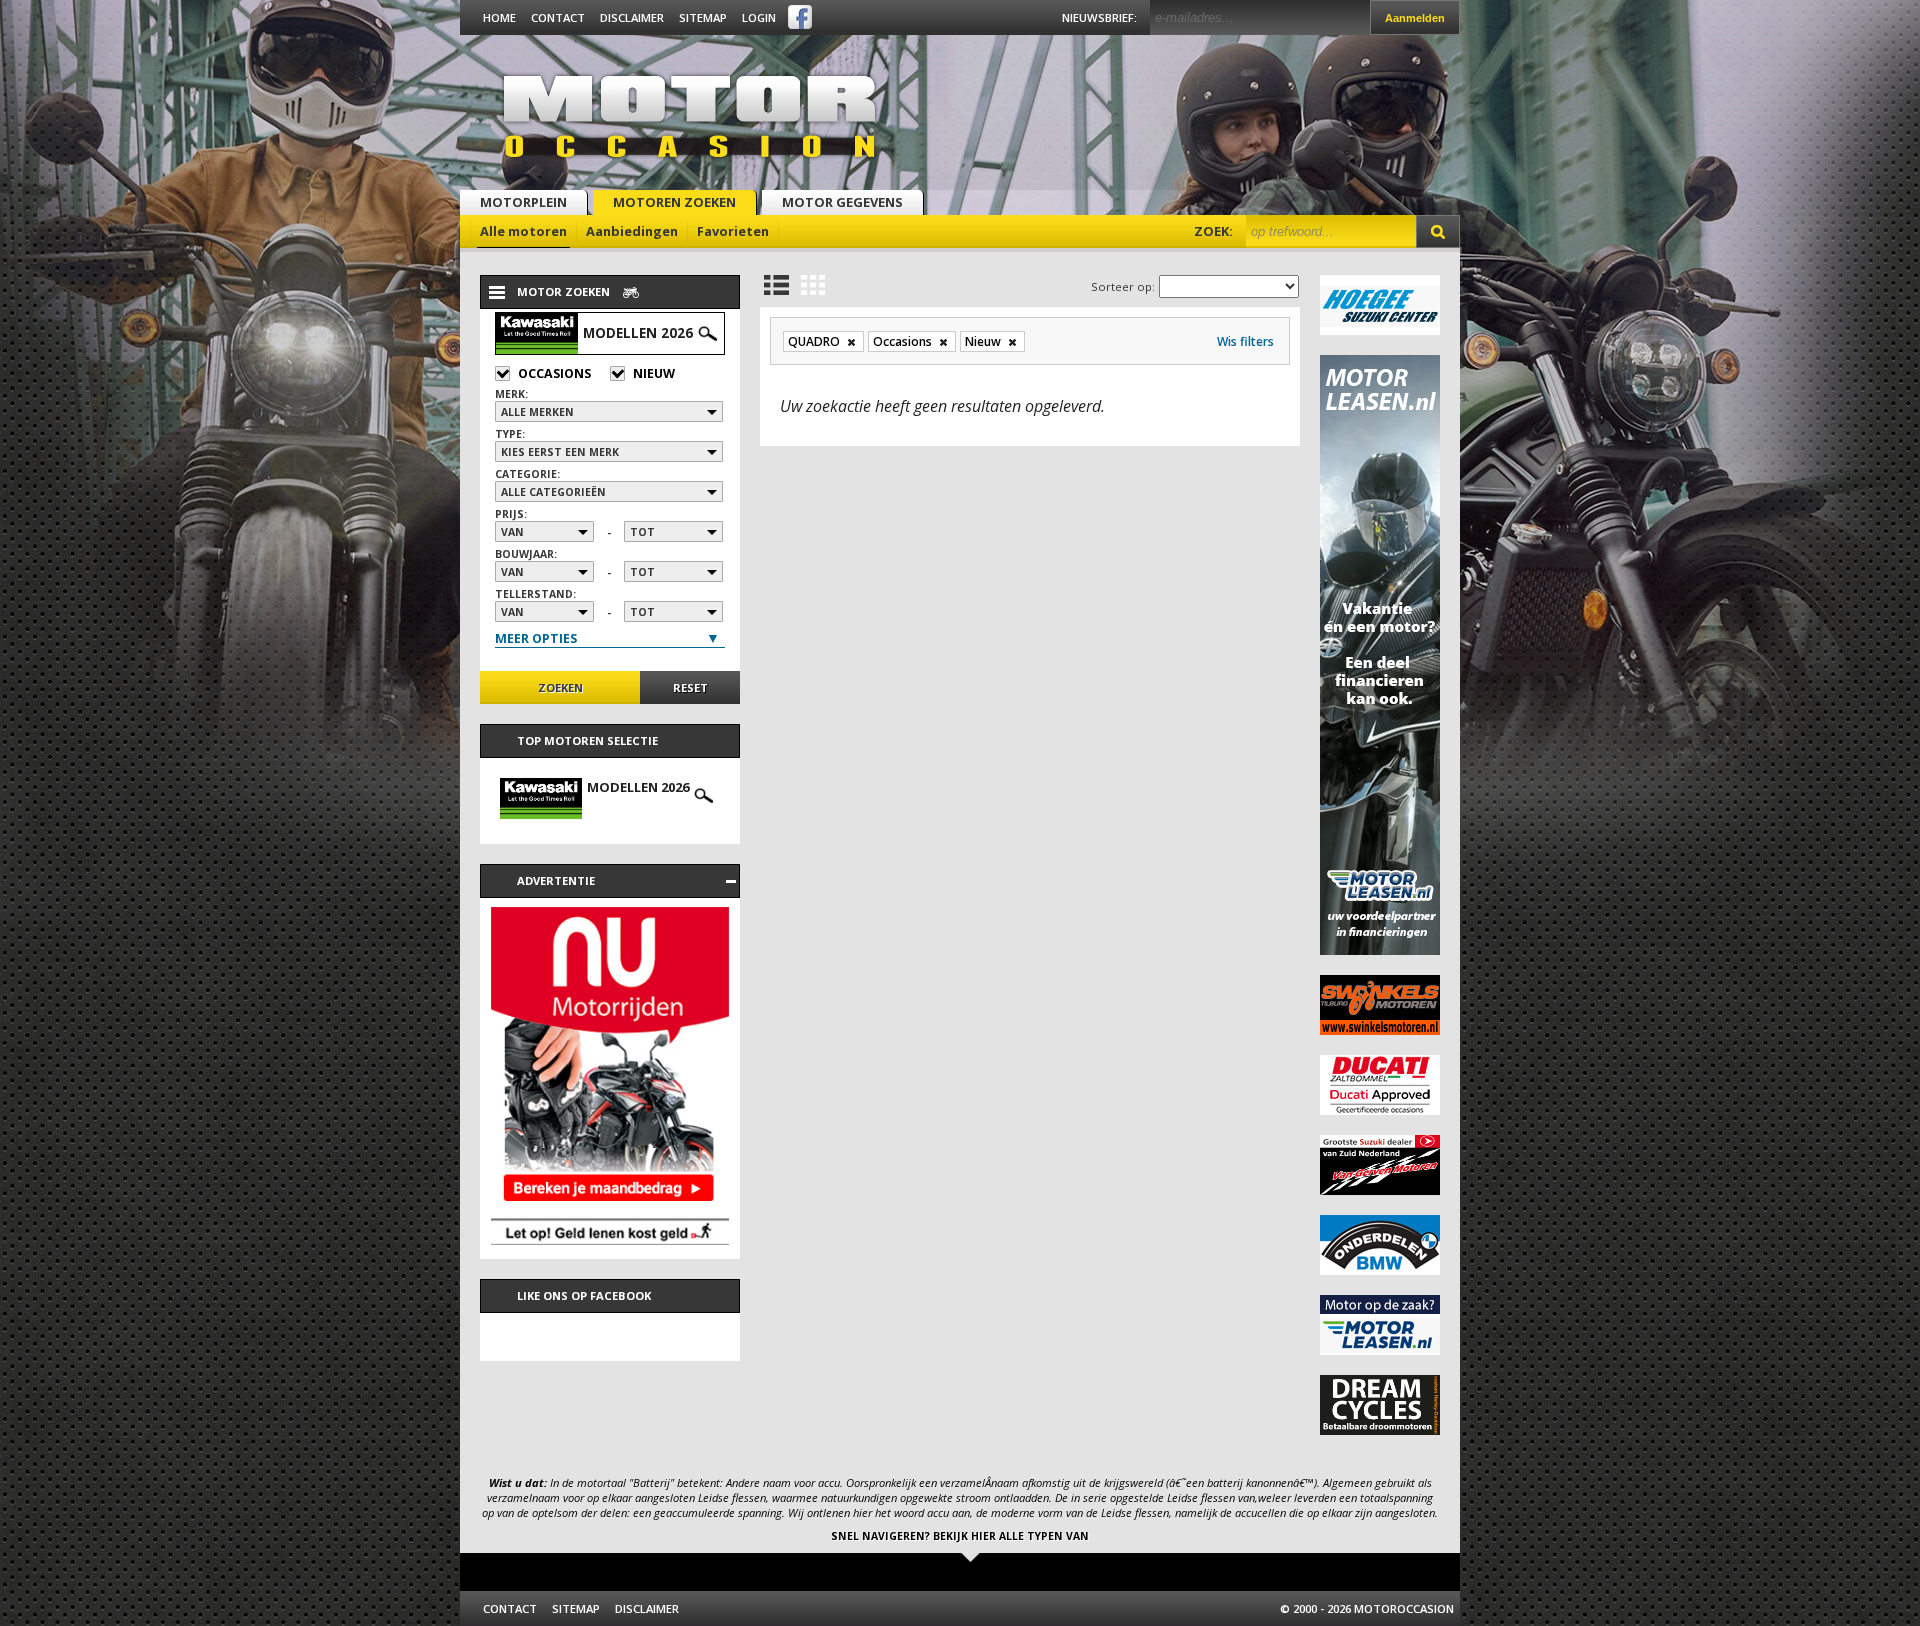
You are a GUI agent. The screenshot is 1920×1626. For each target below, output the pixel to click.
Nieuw (654, 373)
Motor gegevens (842, 202)
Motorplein (523, 202)
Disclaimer (632, 17)
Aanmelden (1415, 18)
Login (759, 17)
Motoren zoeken (674, 202)
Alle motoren (523, 231)
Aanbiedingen (632, 231)
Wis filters (1245, 341)
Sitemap (703, 17)
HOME (499, 17)
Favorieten (733, 231)
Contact (558, 17)
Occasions (554, 373)
